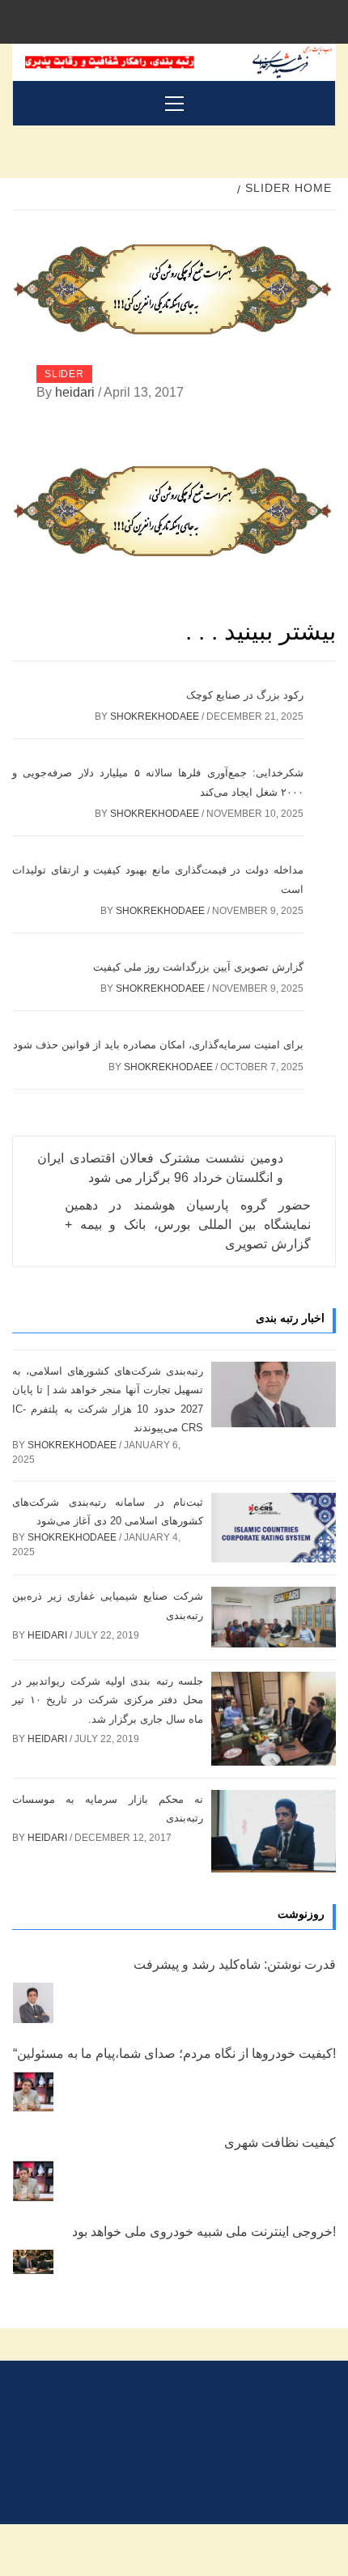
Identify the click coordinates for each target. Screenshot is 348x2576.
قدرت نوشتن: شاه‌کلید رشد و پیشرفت (235, 1964)
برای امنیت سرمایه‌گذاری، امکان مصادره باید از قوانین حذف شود (158, 1045)
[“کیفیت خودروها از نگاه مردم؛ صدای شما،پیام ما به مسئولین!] (33, 2092)
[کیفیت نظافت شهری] (33, 2181)
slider (64, 374)
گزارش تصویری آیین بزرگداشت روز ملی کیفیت (198, 967)
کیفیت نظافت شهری (280, 2142)
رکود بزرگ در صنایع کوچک (245, 695)
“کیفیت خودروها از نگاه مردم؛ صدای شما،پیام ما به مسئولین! (174, 2053)
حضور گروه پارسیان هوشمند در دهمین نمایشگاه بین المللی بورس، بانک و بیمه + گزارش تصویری (188, 1224)
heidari (76, 392)
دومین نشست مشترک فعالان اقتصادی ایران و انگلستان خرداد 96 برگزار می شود (160, 1168)
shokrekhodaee (156, 716)
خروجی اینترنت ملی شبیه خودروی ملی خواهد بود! (204, 2232)
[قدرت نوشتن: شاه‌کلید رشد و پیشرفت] (33, 2003)
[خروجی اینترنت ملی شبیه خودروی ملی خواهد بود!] (33, 2262)
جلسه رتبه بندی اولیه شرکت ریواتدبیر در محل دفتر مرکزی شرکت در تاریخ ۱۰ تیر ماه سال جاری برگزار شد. (108, 1700)
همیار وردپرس (99, 2550)
